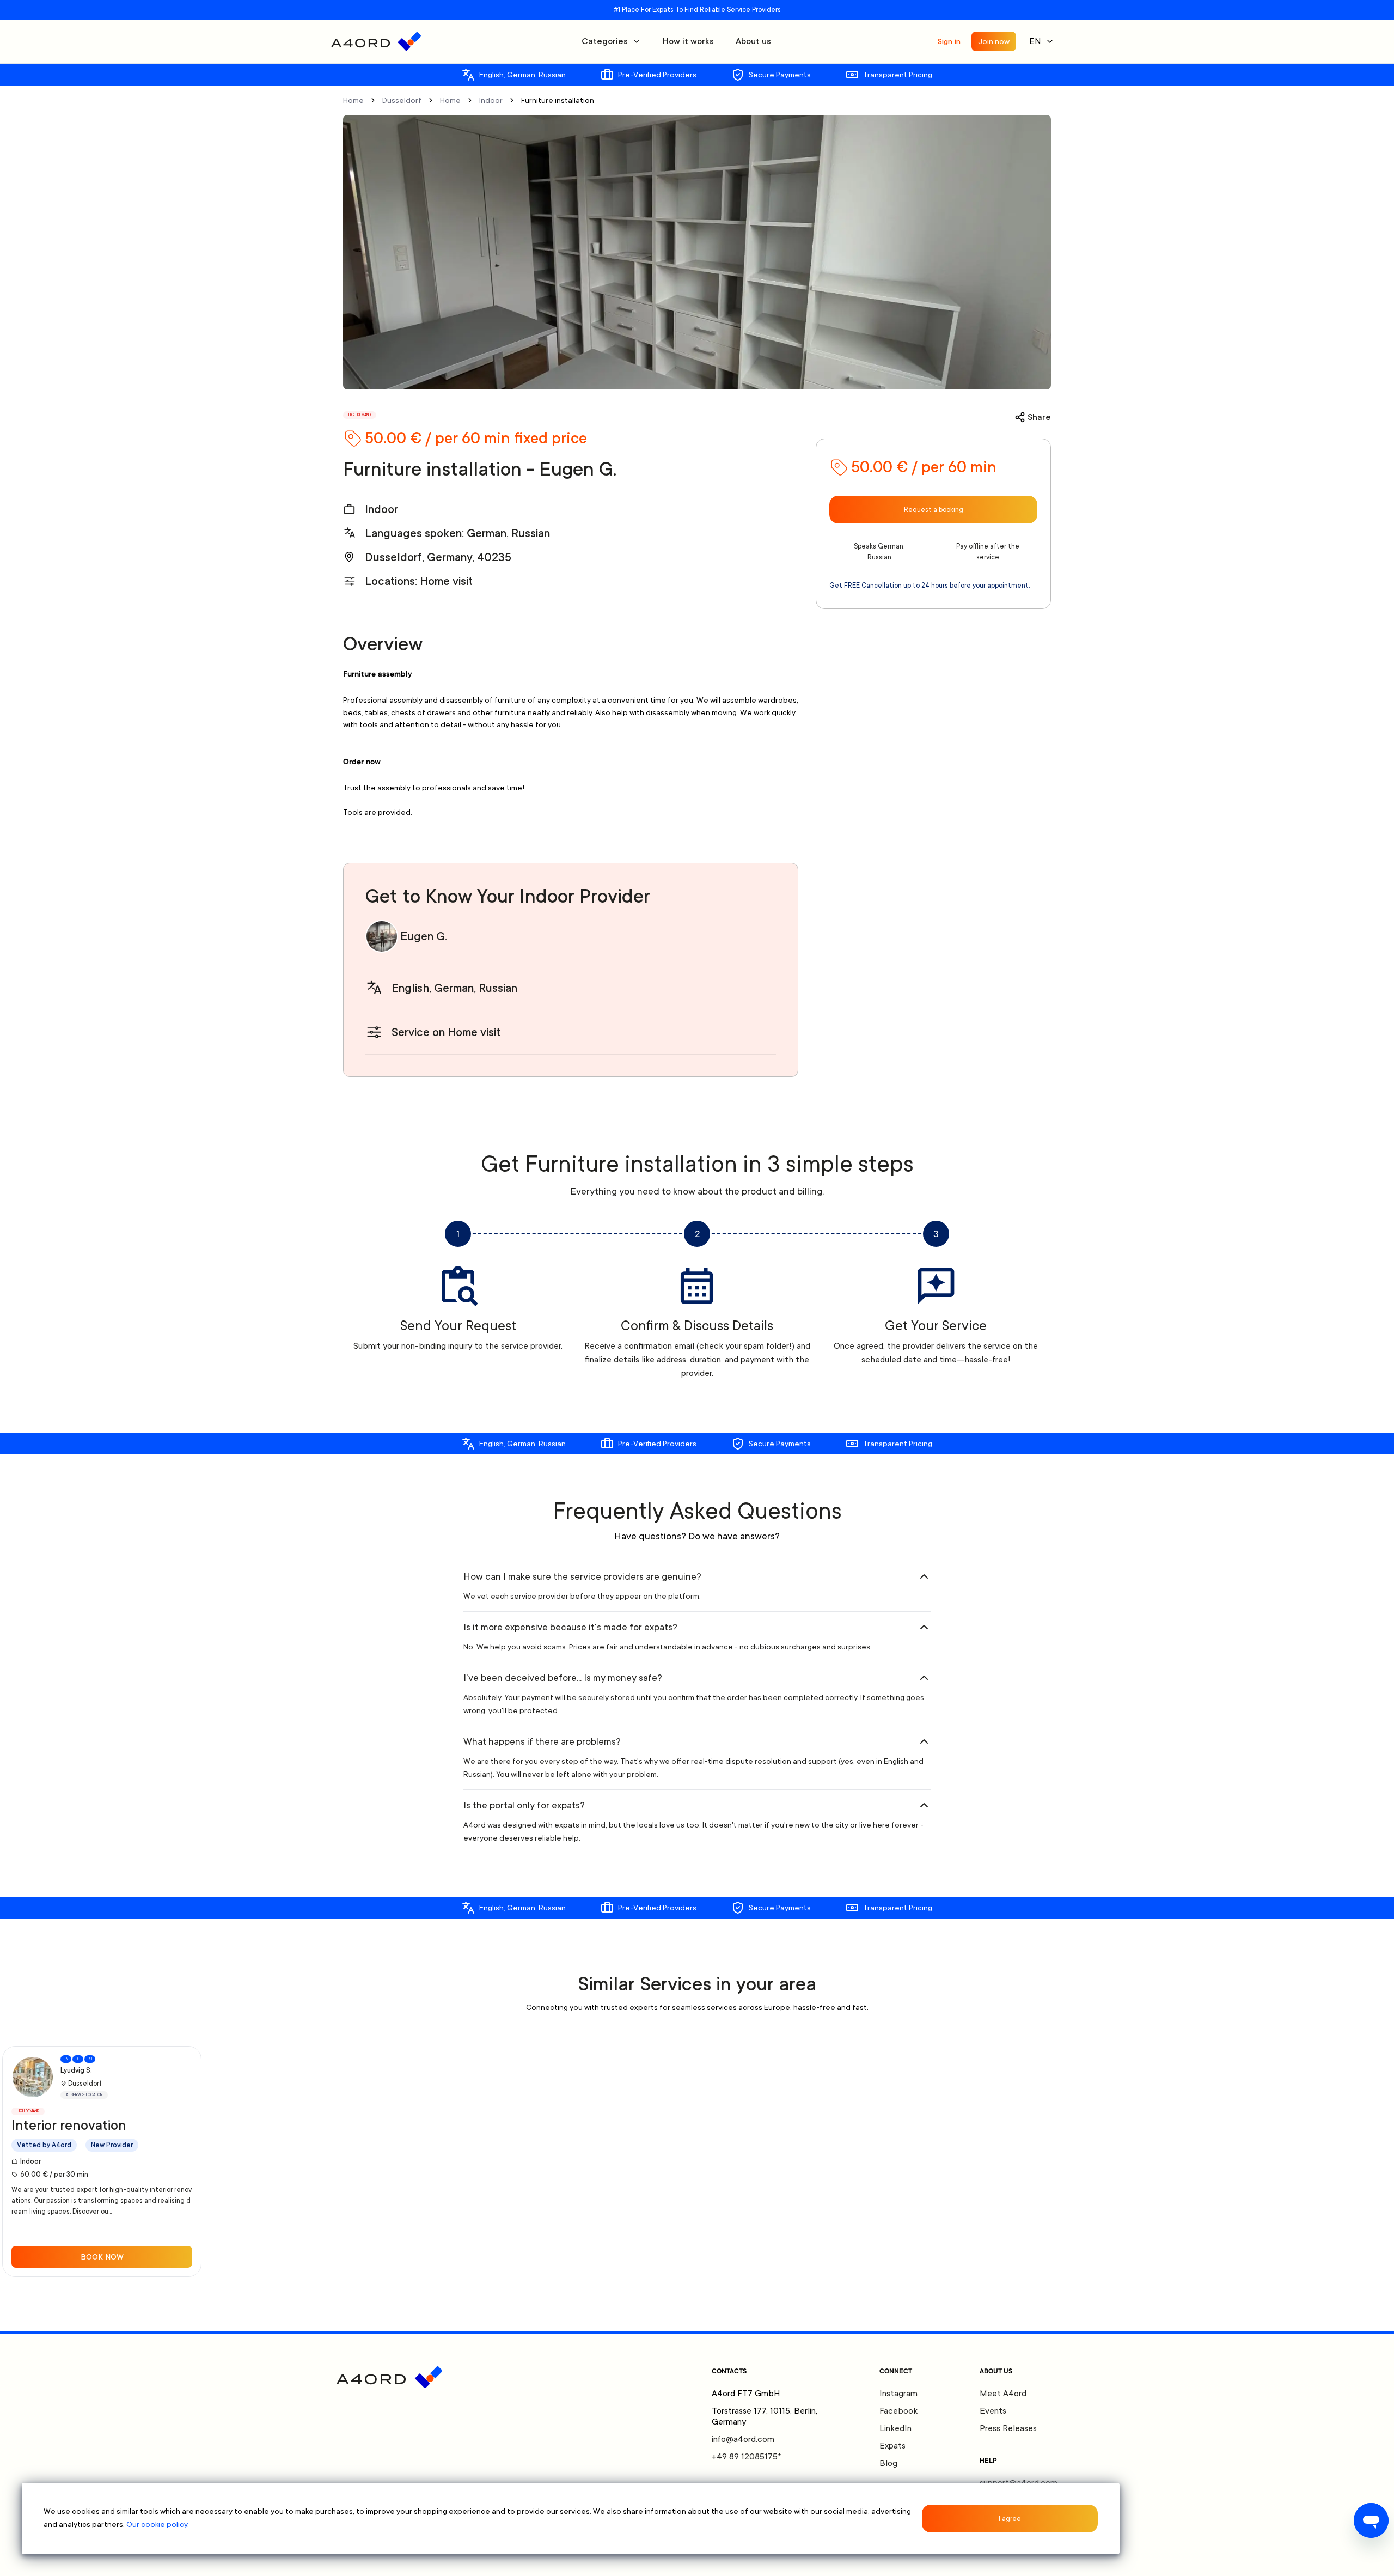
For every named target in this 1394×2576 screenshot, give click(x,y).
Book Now (102, 2257)
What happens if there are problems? (542, 1741)
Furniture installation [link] (558, 100)
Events (993, 2411)
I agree (1010, 2519)
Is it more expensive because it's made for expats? (570, 1627)
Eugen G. (424, 936)
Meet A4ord (1003, 2394)
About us (753, 41)
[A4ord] (376, 41)
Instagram (898, 2394)
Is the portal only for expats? (524, 1805)
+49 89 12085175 (747, 2457)
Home (353, 100)
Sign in (949, 41)
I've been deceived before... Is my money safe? (563, 1678)
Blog (888, 2463)
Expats (892, 2446)
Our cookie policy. (158, 2524)
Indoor (491, 100)
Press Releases (1008, 2428)
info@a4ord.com (743, 2439)
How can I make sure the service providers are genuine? (582, 1576)
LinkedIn (895, 2428)
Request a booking (934, 510)
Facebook (898, 2411)
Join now (994, 41)
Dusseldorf (402, 100)
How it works (688, 41)
